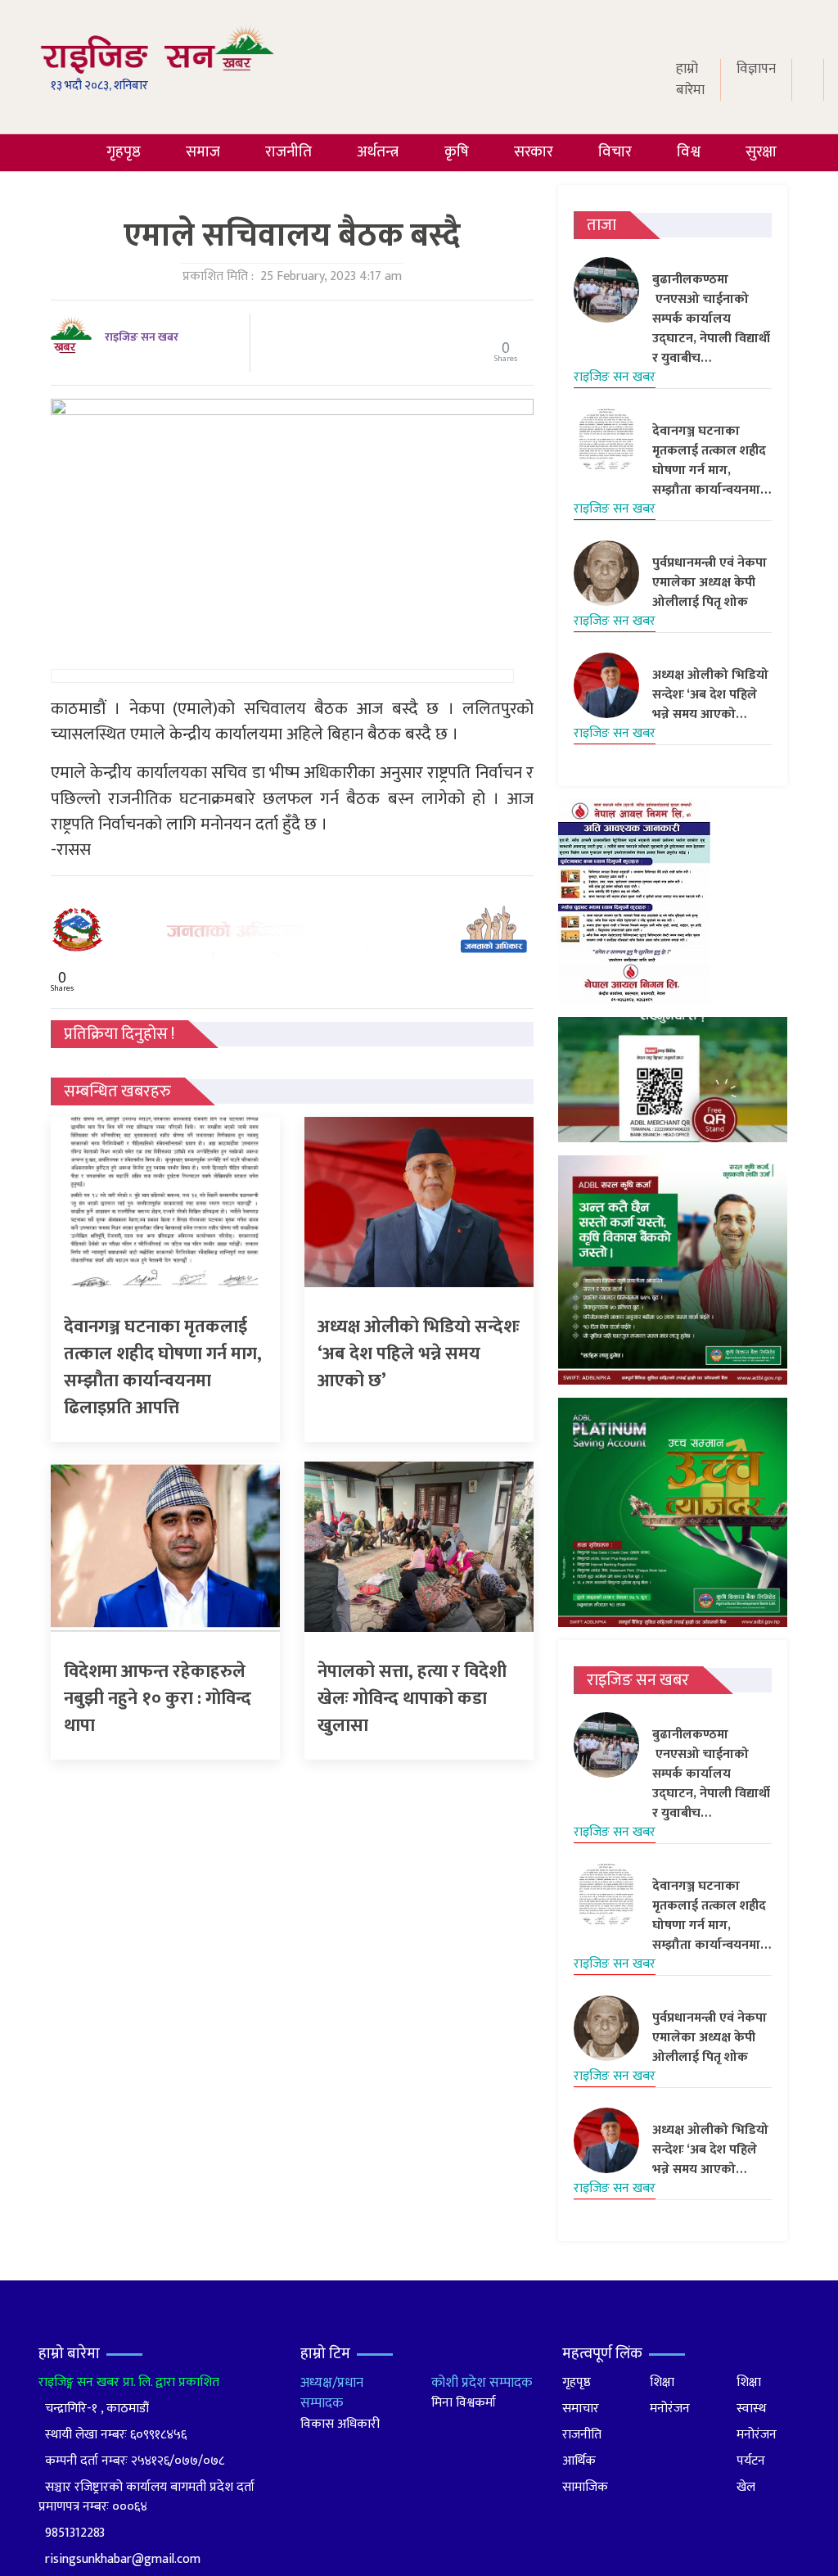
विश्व (689, 152)
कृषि (457, 152)
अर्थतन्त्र (378, 152)
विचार (615, 152)
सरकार (534, 152)
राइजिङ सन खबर (142, 337)
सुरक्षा (761, 152)
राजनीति (288, 152)
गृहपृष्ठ (124, 152)
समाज (203, 152)
